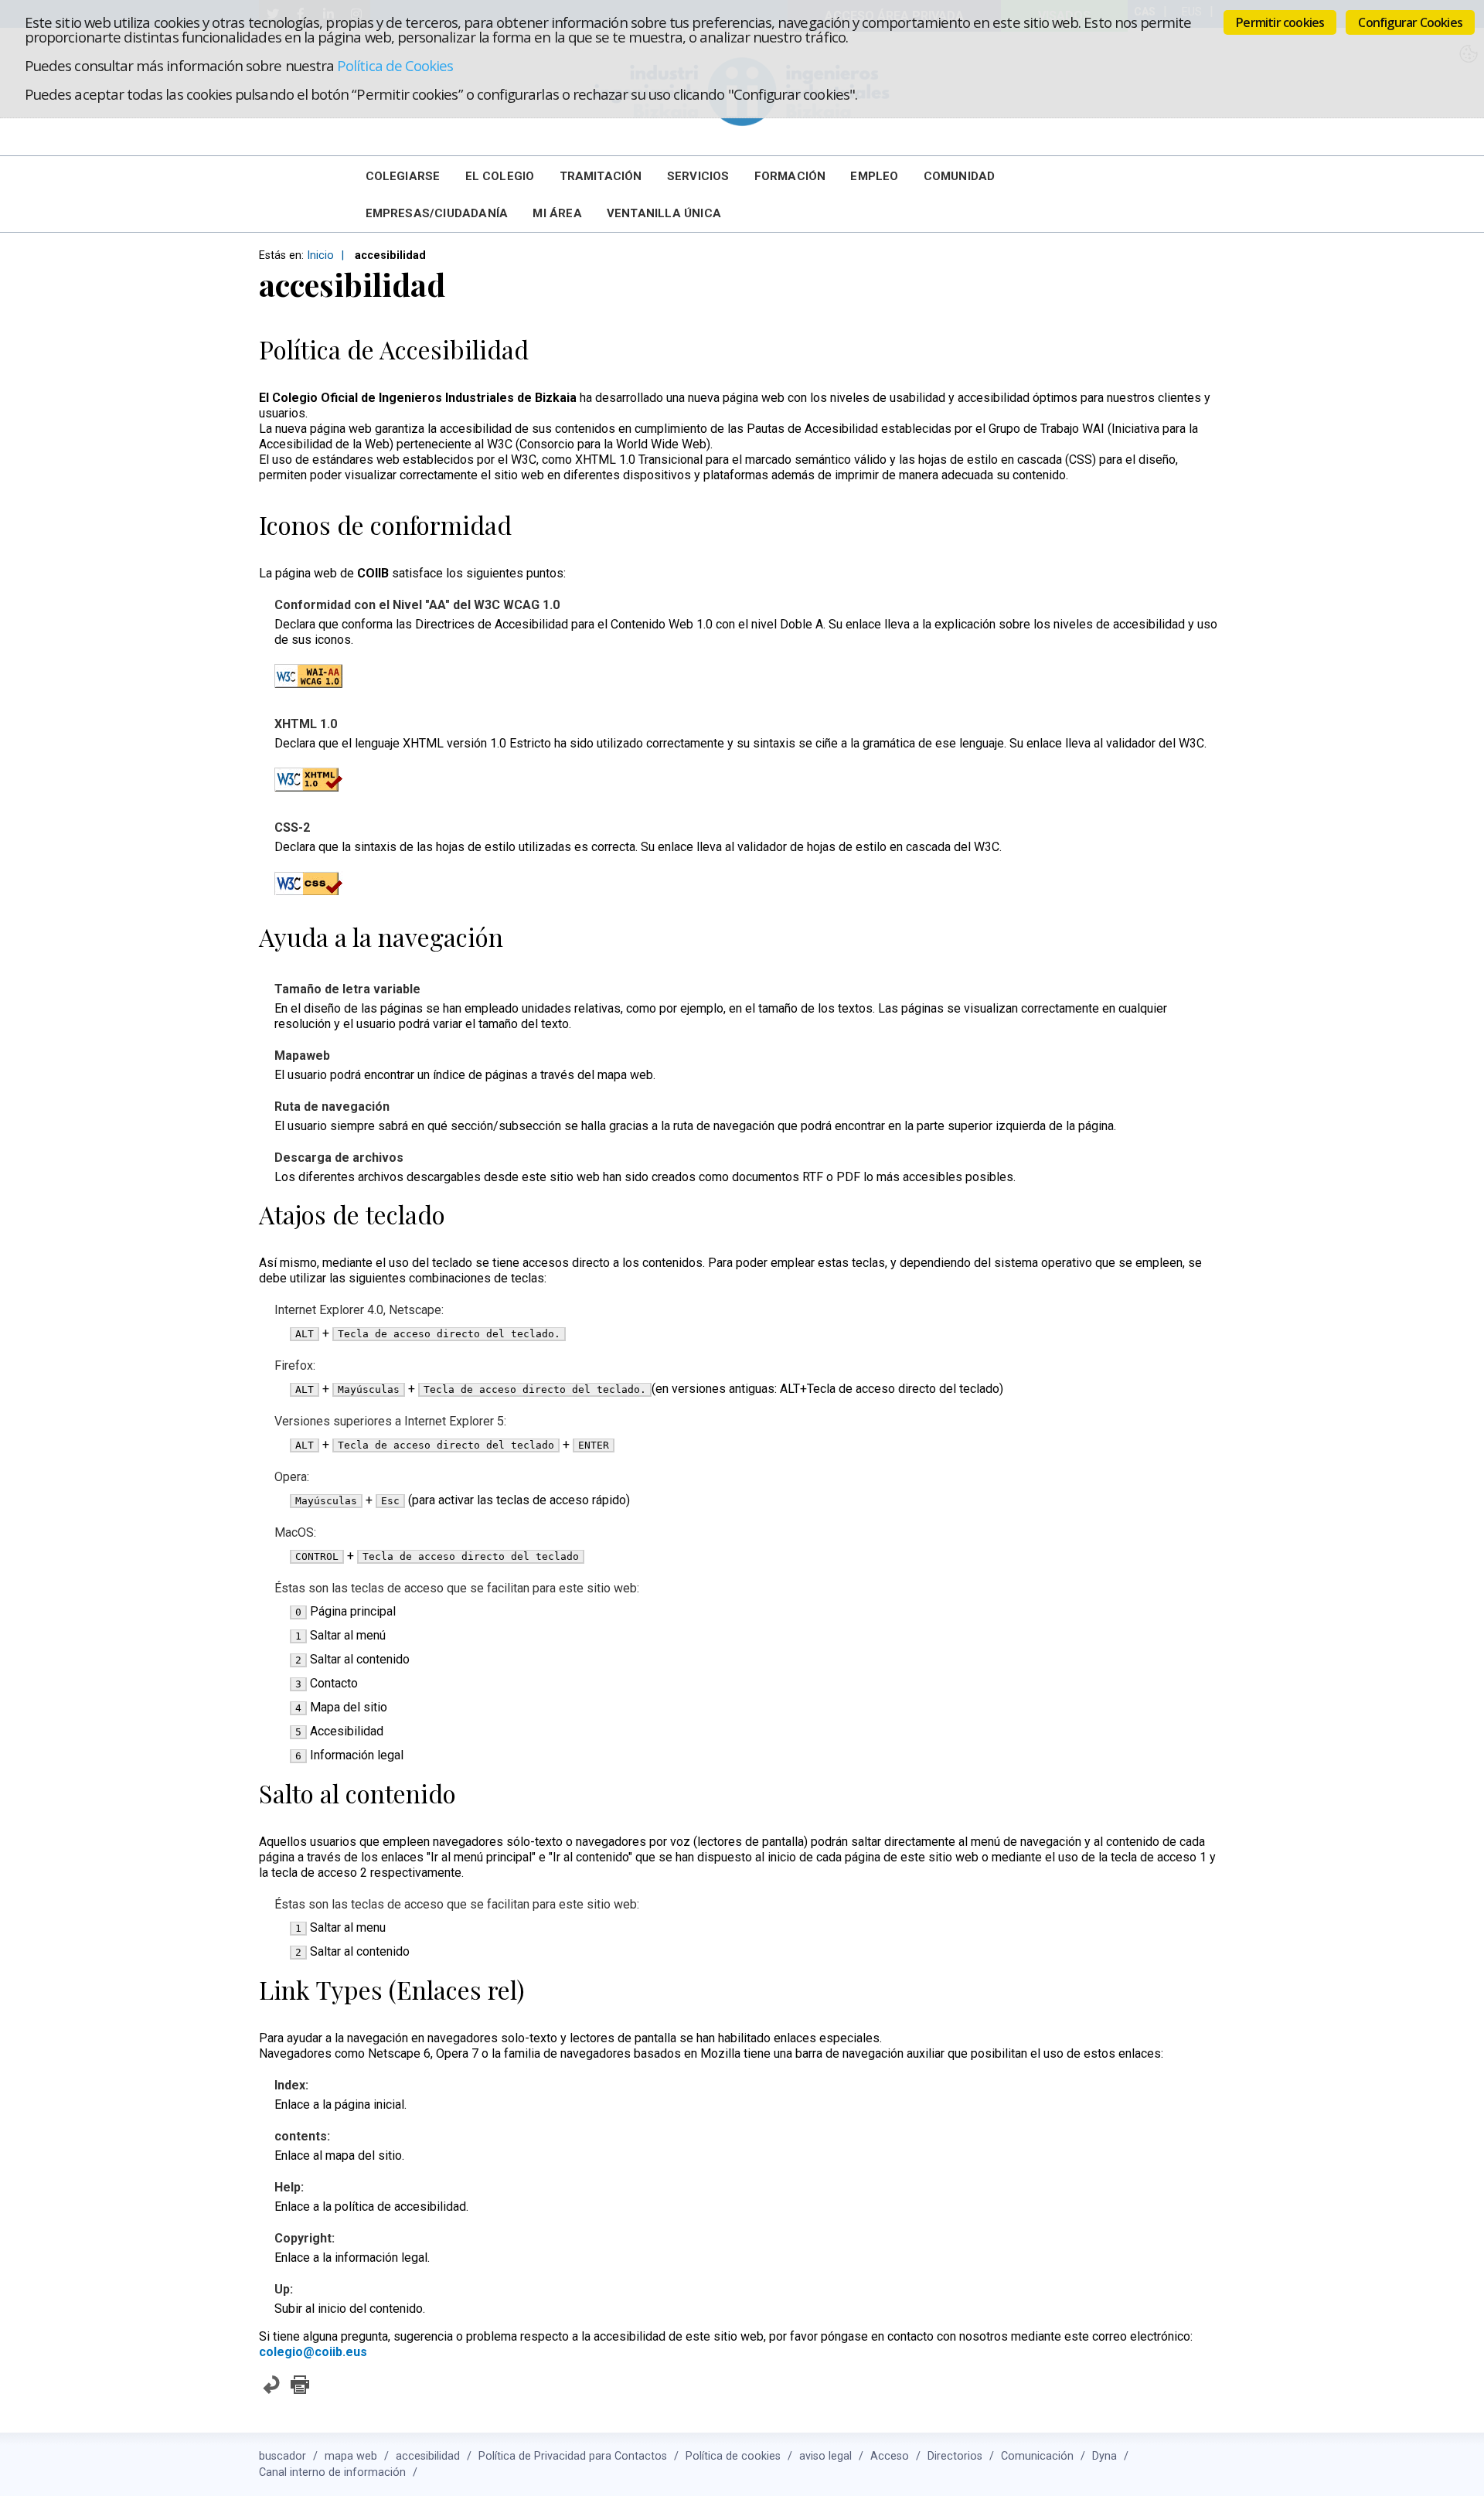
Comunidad (960, 176)
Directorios (955, 2456)
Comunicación (1037, 2456)
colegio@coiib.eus (313, 2352)
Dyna (1104, 2456)
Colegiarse (403, 176)
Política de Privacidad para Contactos (573, 2456)
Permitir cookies (1280, 22)
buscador (283, 2456)
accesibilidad (428, 2456)
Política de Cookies (395, 65)
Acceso (890, 2456)
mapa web (351, 2456)
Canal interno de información (332, 2472)
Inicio (320, 255)
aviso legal (825, 2456)
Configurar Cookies (1410, 22)
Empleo (874, 176)
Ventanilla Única (664, 213)
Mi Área (557, 213)
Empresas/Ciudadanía (437, 213)
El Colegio (500, 176)
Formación (790, 176)
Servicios (698, 176)
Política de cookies (733, 2456)
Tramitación (601, 176)
